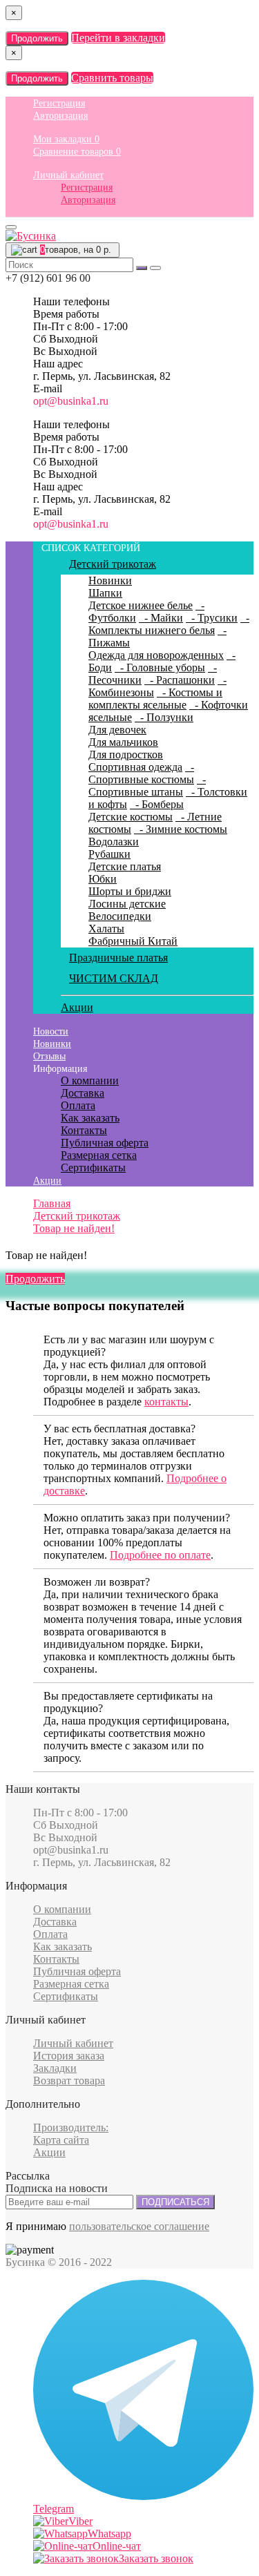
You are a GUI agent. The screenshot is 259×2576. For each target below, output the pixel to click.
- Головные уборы (160, 667)
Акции (77, 1007)
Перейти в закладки (118, 38)
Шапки (105, 593)
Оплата (78, 1105)
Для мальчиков (123, 742)
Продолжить (37, 38)
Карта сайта (61, 2140)
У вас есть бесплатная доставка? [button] (119, 1429)
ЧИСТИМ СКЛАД (114, 978)
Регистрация (59, 103)
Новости (51, 1031)
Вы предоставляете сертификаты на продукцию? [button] (128, 1702)
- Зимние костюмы (181, 829)
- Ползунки (164, 717)
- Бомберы (157, 804)
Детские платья (125, 866)
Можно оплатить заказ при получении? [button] (137, 1518)
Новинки (110, 580)
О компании (90, 1080)
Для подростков (126, 754)
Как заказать (90, 1118)
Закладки (55, 2068)
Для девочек (117, 730)
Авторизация (60, 116)
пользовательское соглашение (139, 2226)
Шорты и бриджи (130, 891)
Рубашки (109, 854)
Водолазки (114, 842)
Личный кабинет (68, 175)
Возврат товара (69, 2080)
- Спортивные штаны (147, 786)
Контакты (84, 1130)
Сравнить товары (112, 78)
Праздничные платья (118, 958)
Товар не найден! (74, 1228)
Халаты (106, 929)
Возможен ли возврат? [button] (97, 1582)
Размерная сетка (99, 1155)
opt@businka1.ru (71, 401)
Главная (52, 1203)
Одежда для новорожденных (156, 655)
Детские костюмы (131, 817)
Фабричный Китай (133, 941)
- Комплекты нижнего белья (169, 624)
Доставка (83, 1093)
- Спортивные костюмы (141, 773)
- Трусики (212, 618)
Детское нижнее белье (141, 605)
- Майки (161, 618)
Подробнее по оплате (160, 1555)
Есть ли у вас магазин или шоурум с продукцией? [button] (129, 1346)
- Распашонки (180, 680)
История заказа (69, 2056)
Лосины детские (127, 904)
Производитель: (71, 2127)
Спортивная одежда (135, 767)
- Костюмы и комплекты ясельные (155, 699)
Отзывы (49, 1056)
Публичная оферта (105, 1143)
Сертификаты (93, 1167)
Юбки (103, 879)
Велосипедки (120, 916)
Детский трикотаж (113, 564)
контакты (166, 1402)
